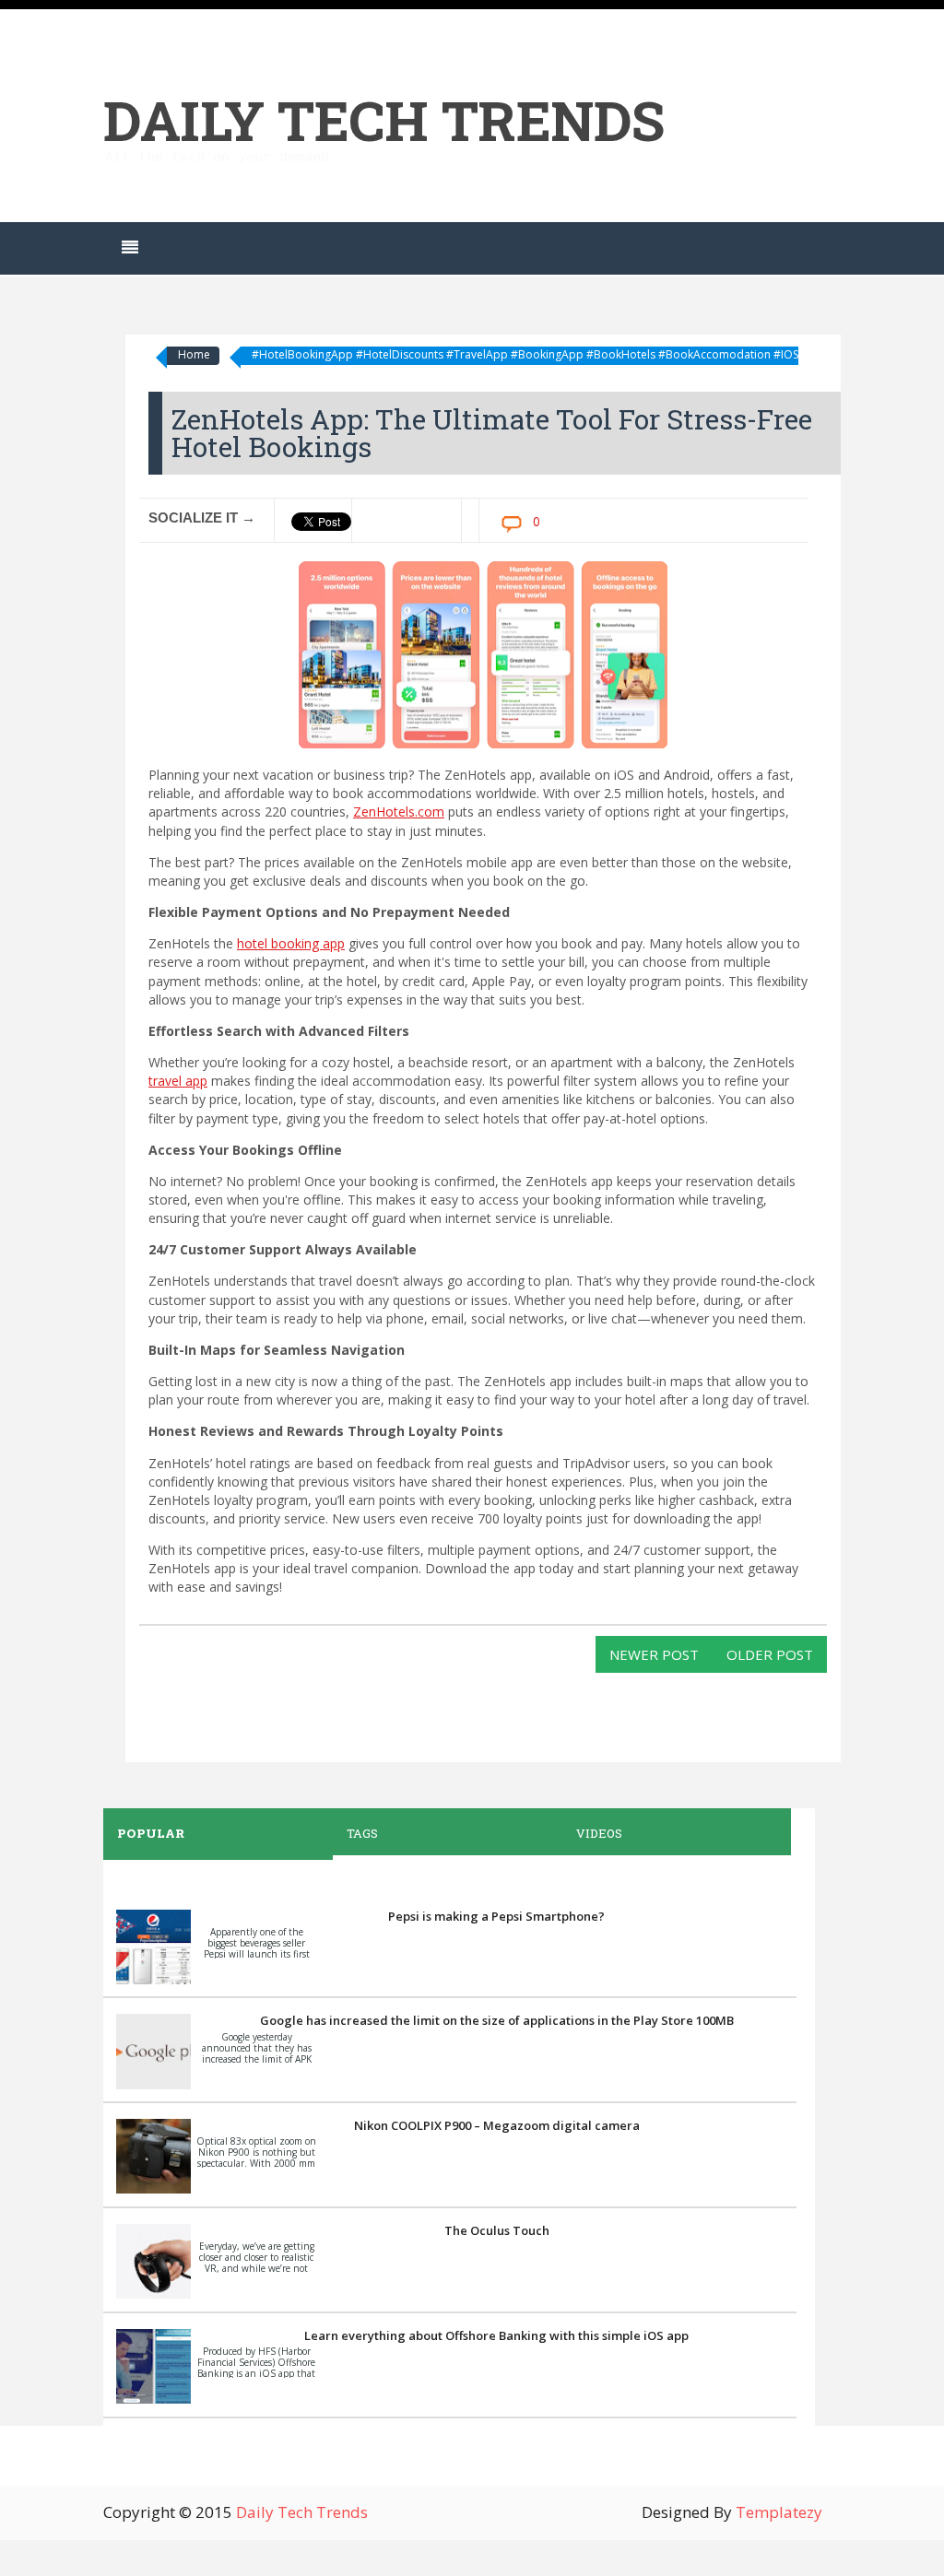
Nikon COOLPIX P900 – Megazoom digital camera (497, 2125)
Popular (151, 1833)
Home (194, 354)
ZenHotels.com (399, 812)
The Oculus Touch (497, 2230)
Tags (362, 1833)
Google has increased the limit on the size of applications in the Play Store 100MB (497, 2020)
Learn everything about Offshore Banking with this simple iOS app (496, 2335)
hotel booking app (291, 943)
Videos (599, 1833)
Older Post (770, 1654)
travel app (178, 1081)
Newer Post (654, 1654)
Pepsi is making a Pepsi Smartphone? (496, 1916)
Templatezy (779, 2512)
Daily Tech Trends (384, 119)
